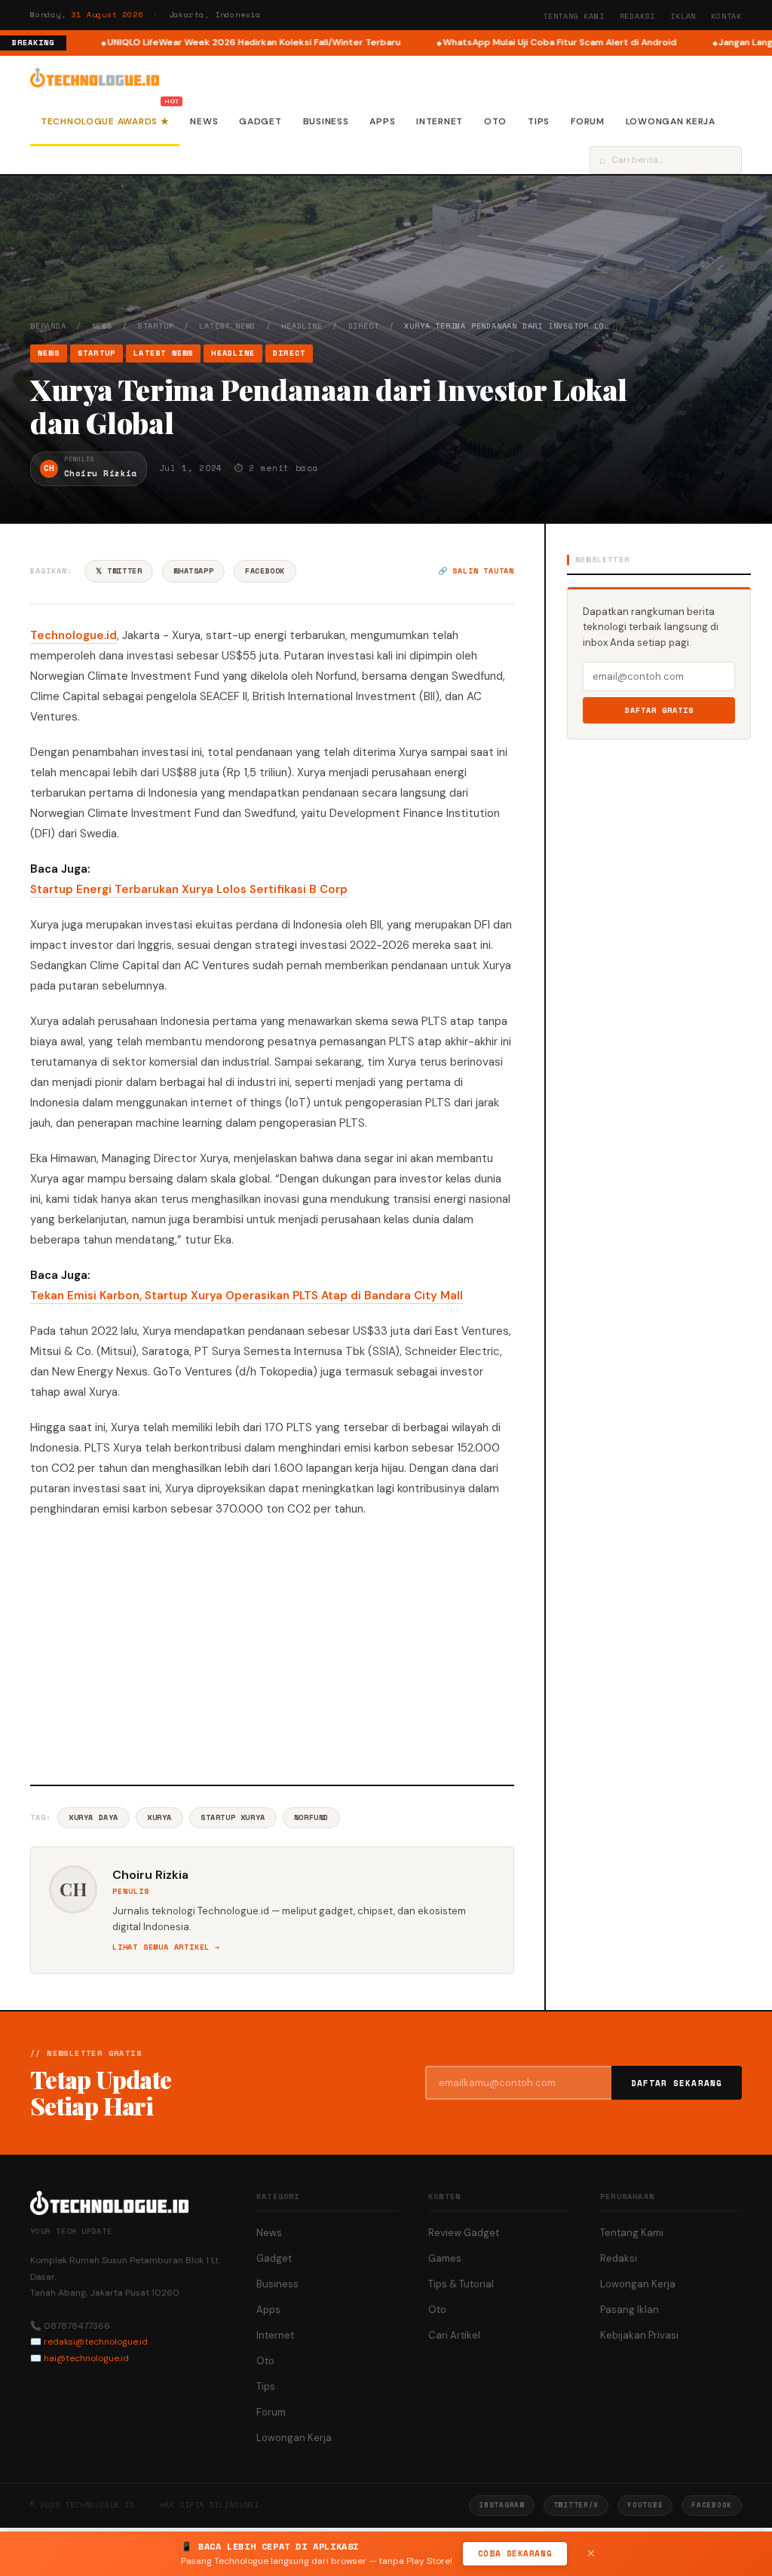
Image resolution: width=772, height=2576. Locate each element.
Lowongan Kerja (671, 121)
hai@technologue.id (86, 2358)
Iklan (683, 16)
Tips (539, 121)
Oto (495, 121)
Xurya (159, 1817)
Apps (382, 121)
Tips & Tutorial (461, 2284)
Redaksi (638, 16)
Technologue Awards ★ (105, 121)
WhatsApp (193, 571)
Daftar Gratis (659, 710)
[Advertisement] (272, 1649)
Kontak (726, 16)
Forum (588, 121)
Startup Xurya (233, 1817)
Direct (364, 326)
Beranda (48, 326)
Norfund (311, 1817)
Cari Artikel (454, 2335)
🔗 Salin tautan (476, 571)
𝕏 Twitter (119, 571)
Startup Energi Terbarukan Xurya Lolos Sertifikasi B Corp (189, 889)
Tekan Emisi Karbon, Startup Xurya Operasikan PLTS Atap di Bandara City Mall (247, 1296)
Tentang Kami (574, 16)
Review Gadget (464, 2233)
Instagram (501, 2505)
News (204, 121)
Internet (440, 121)
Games (445, 2258)
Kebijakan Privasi (639, 2335)
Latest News (227, 326)
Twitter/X (576, 2505)
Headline (302, 326)
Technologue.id (74, 635)
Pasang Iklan (630, 2310)
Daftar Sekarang (677, 2083)
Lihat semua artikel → (166, 1947)
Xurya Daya (93, 1817)
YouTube (645, 2505)
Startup (156, 326)
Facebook (265, 571)
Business (326, 121)
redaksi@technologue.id (96, 2342)
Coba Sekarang (515, 2553)
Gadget (260, 121)
